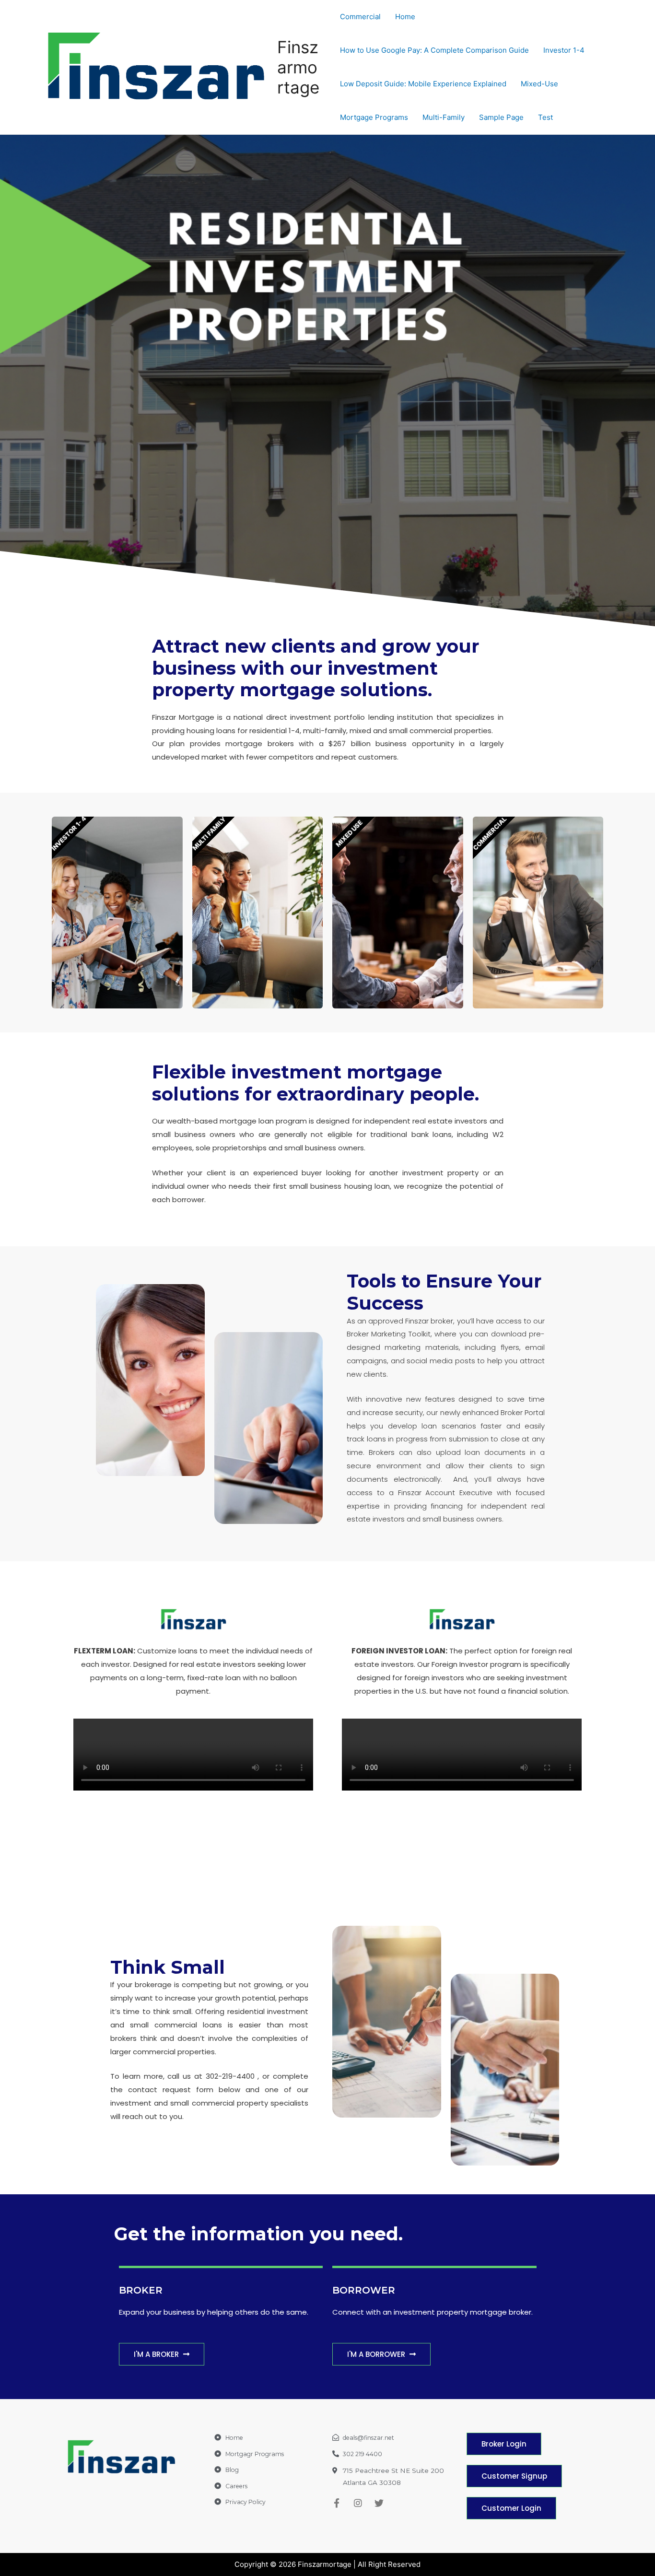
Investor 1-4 (564, 50)
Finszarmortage (298, 67)
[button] (162, 2354)
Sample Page (501, 117)
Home (405, 17)
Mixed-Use (539, 84)
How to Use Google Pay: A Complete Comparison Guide (434, 50)
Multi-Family (444, 117)
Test (545, 117)
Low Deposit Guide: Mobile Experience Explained (423, 84)
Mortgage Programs (374, 117)
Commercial (360, 17)
